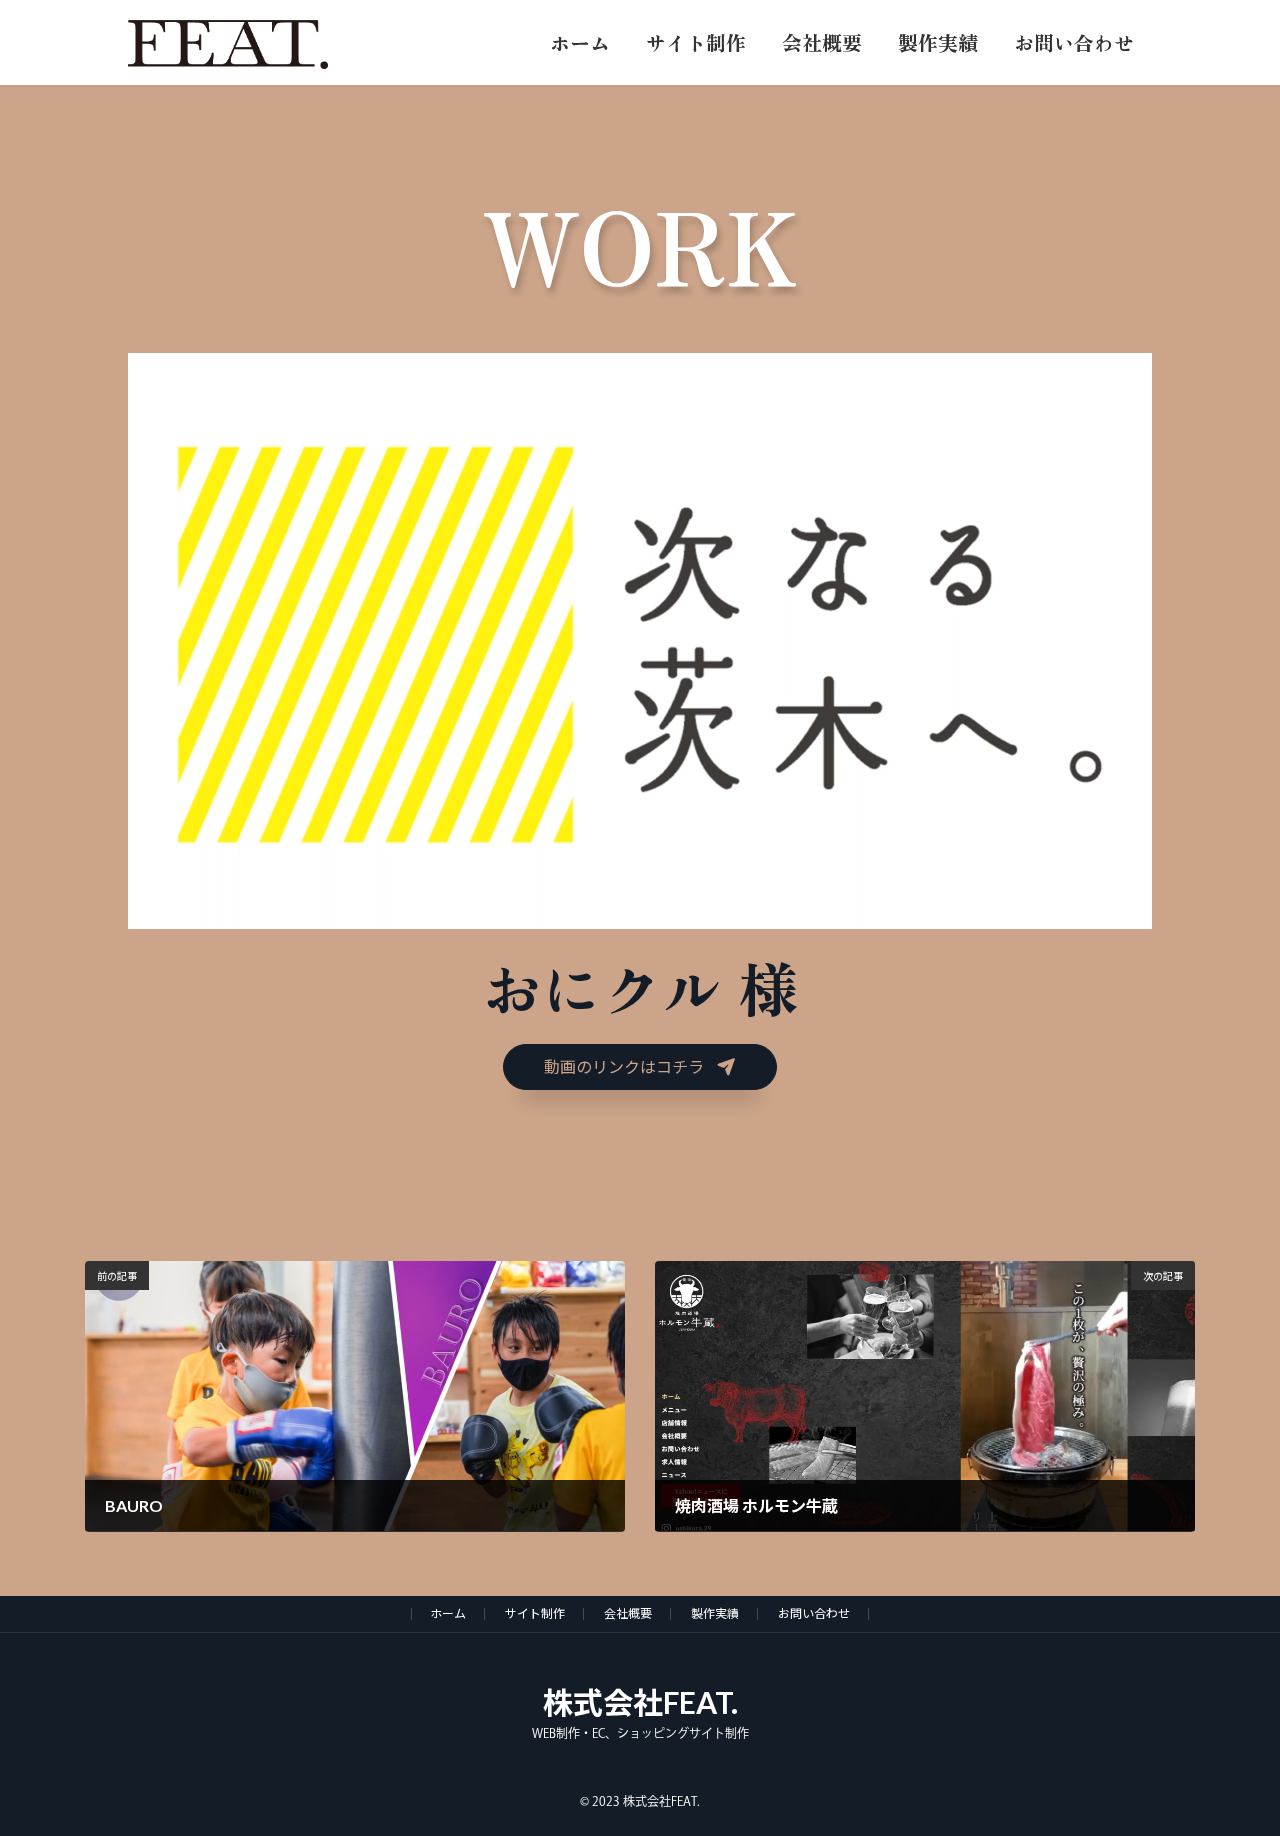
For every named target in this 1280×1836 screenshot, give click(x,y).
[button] (639, 1067)
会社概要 (628, 1613)
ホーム (448, 1613)
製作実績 (715, 1613)
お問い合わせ (814, 1613)
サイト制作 (535, 1613)
